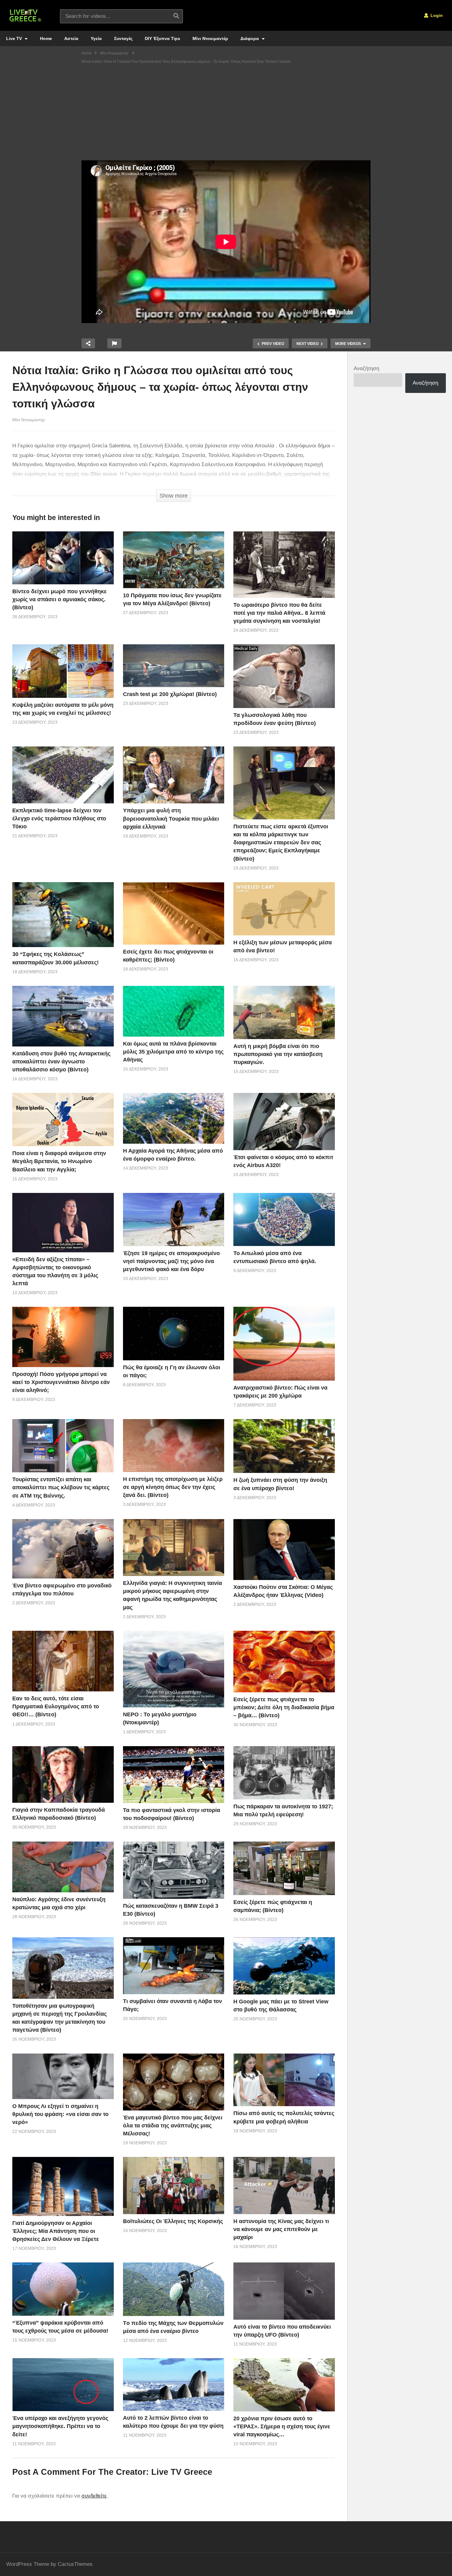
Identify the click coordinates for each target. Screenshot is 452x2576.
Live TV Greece (182, 2472)
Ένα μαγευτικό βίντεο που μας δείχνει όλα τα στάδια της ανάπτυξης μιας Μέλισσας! (173, 2126)
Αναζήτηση (366, 368)
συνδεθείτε (94, 2496)
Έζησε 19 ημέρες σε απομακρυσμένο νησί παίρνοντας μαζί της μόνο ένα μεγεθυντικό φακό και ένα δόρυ (171, 1261)
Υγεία (96, 38)
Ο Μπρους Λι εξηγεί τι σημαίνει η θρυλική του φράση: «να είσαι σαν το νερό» (60, 2114)
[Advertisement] (226, 114)
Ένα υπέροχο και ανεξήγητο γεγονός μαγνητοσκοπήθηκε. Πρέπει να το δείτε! (60, 2426)
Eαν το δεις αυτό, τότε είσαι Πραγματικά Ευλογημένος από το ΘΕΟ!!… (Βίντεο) (56, 1706)
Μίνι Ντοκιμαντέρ (210, 38)
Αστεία (71, 38)
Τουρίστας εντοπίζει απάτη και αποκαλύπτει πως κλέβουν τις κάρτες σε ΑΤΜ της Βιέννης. (61, 1487)
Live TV (15, 38)
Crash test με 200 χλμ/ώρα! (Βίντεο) (170, 694)
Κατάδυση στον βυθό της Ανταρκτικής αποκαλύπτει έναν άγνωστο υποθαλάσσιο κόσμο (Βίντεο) (61, 1062)
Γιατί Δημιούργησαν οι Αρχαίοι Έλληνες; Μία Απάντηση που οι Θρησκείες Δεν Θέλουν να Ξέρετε (56, 2231)
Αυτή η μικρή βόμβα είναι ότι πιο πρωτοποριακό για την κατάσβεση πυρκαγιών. (278, 1054)
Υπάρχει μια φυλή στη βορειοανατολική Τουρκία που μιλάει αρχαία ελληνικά (171, 818)
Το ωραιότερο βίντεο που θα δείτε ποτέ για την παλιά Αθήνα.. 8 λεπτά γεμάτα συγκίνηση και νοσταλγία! (279, 613)
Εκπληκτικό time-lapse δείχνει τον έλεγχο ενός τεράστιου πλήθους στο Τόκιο (59, 818)
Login (436, 15)
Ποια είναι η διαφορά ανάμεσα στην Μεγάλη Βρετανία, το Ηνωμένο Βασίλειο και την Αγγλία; (59, 1161)
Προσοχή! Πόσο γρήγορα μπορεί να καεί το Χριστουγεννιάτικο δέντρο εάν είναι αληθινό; (61, 1382)
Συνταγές (123, 38)
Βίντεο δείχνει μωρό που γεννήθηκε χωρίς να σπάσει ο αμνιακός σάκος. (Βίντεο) (59, 599)
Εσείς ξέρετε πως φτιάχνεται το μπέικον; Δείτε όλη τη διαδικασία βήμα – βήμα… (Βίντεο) (284, 1707)
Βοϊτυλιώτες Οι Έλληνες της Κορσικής (173, 2221)
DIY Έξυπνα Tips (163, 38)
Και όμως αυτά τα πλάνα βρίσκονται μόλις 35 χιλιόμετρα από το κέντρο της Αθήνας (173, 1052)
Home (46, 38)
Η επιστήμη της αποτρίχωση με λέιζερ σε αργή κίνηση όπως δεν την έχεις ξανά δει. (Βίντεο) (173, 1487)
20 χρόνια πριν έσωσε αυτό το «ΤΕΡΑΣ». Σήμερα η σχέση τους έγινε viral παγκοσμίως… (282, 2426)
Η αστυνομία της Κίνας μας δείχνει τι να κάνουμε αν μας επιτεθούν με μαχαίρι (281, 2229)
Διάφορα (250, 38)
